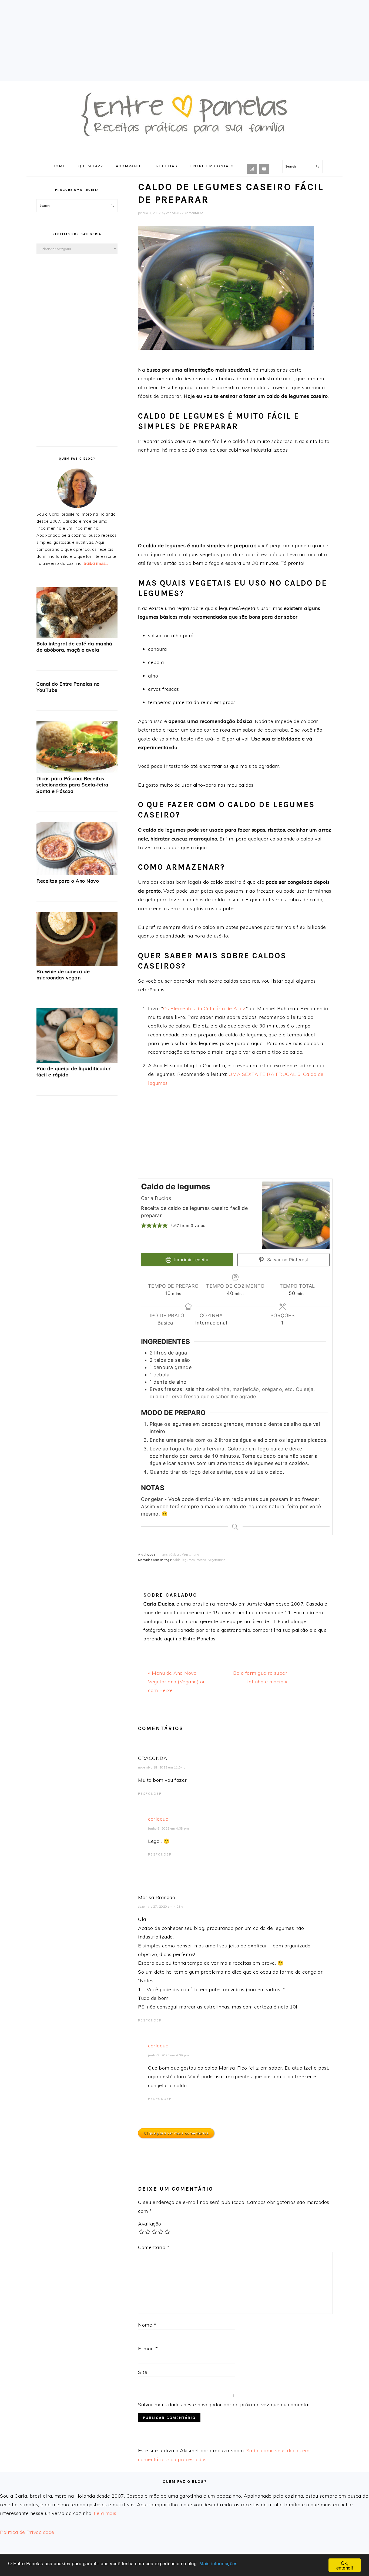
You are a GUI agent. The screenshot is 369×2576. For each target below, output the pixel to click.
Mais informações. (219, 2563)
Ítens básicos (170, 1554)
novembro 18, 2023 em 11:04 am (163, 1767)
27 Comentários (192, 213)
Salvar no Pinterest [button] (287, 1260)
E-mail (148, 2349)
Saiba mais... (96, 563)
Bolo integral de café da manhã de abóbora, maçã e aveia (74, 647)
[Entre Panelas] (185, 150)
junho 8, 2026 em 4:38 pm (168, 1828)
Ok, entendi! (345, 2565)
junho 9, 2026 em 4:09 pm (168, 2055)
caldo (177, 1560)
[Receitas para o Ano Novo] (77, 874)
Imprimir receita (191, 1260)
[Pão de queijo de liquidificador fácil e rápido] (77, 1062)
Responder (150, 1794)
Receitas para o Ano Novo (68, 881)
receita (202, 1560)
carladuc (158, 1819)
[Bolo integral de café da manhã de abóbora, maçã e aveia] (77, 637)
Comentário (154, 2247)
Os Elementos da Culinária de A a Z (205, 1008)
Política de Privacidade (27, 2532)
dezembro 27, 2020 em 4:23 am (162, 1907)
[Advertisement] (185, 41)
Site (143, 2372)
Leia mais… (107, 2513)
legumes (189, 1560)
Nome (147, 2325)
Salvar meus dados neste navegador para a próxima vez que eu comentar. (225, 2405)
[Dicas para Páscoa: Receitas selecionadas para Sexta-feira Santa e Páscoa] (77, 772)
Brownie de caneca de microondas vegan (63, 975)
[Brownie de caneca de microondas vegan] (77, 965)
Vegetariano (190, 1554)
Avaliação (150, 2224)
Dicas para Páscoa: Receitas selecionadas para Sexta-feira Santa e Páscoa (73, 785)
